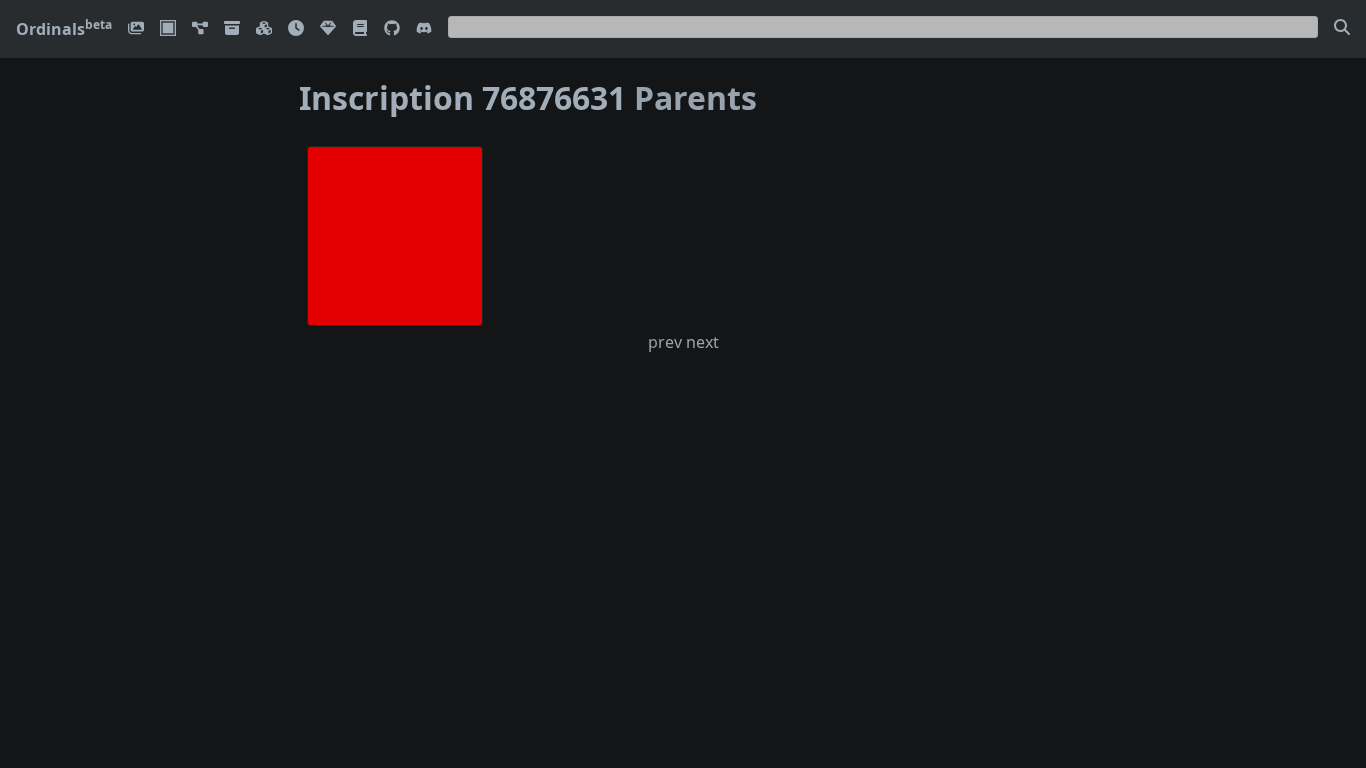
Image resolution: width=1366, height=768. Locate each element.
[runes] (168, 29)
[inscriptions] (136, 29)
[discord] (424, 29)
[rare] (328, 29)
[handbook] (360, 29)
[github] (392, 29)
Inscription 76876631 (462, 97)
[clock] (296, 29)
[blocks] (264, 29)
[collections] (200, 29)
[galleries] (232, 29)
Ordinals (64, 29)
